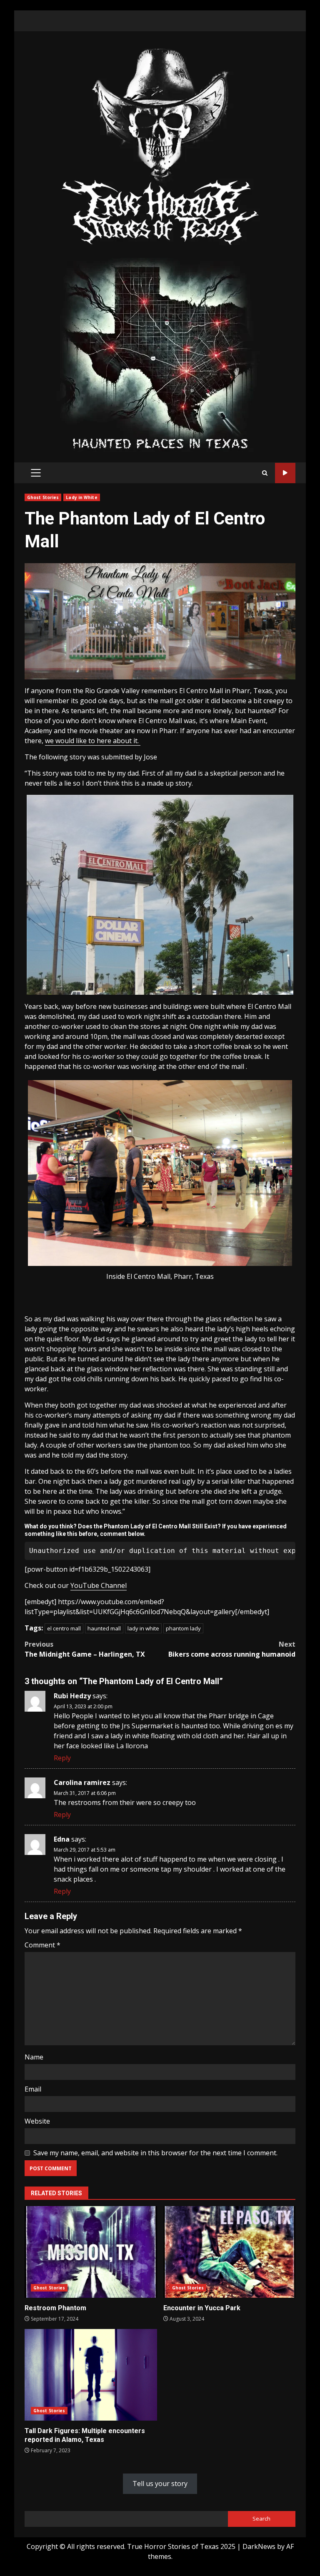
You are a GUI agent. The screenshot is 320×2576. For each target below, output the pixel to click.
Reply (62, 1758)
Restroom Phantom (91, 2252)
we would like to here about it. (93, 741)
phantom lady (183, 1628)
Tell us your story (160, 2484)
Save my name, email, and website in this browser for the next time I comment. (155, 2153)
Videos (285, 473)
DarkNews (259, 2546)
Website (37, 2121)
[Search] (265, 473)
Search (261, 2519)
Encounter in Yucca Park (230, 2252)
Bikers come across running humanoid (232, 1649)
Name (34, 2057)
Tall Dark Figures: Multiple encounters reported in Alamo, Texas (91, 2375)
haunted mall (104, 1628)
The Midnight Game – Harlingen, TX (85, 1649)
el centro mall (64, 1628)
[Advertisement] (160, 354)
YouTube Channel (99, 1585)
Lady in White (81, 497)
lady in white (143, 1628)
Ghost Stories (43, 497)
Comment (42, 1945)
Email (33, 2089)
